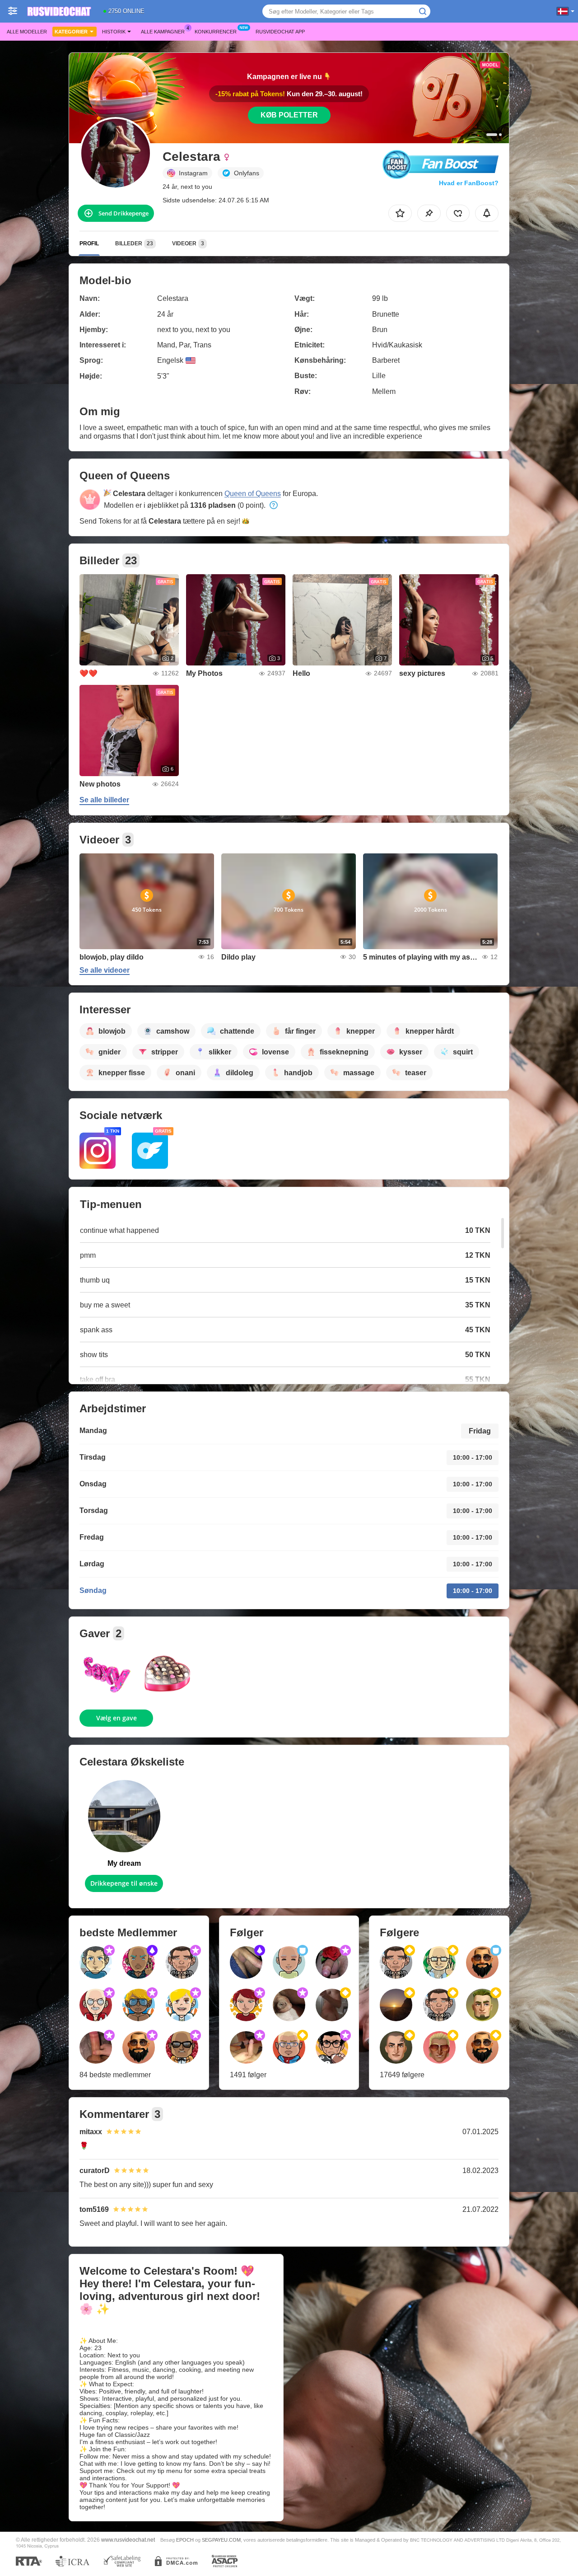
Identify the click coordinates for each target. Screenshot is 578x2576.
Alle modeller (27, 32)
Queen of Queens (253, 494)
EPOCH (185, 2540)
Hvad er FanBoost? (469, 183)
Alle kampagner (163, 32)
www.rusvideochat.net (128, 2540)
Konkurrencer (216, 32)
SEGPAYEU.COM (221, 2540)
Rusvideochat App (280, 32)
